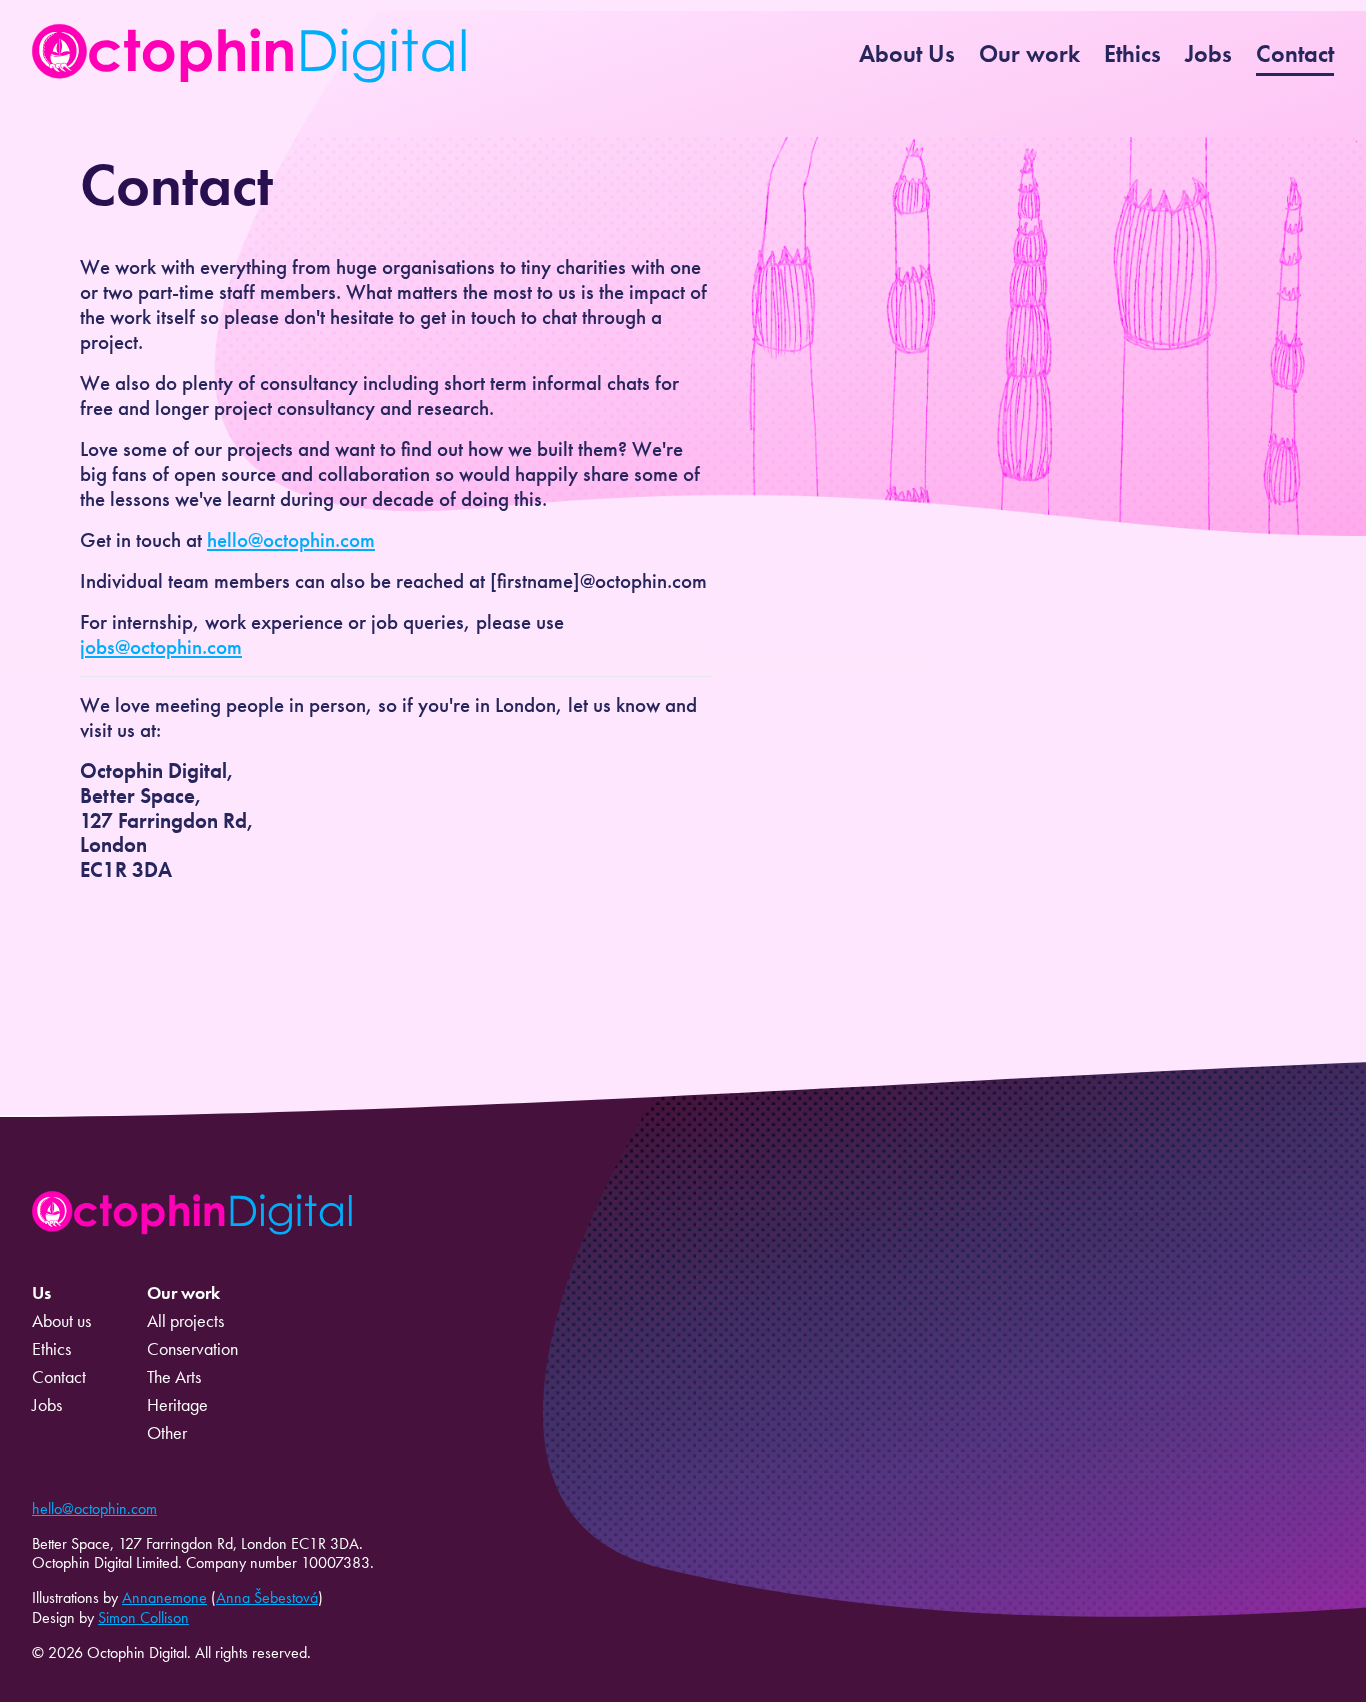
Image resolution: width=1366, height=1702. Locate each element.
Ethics (1132, 53)
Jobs (1208, 53)
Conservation (192, 1349)
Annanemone (164, 1597)
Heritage (177, 1405)
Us (41, 1293)
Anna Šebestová (267, 1597)
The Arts (174, 1377)
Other (167, 1433)
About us (61, 1321)
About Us (907, 53)
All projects (185, 1321)
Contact (1295, 53)
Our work (1029, 53)
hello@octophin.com (291, 540)
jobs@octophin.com (161, 647)
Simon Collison (143, 1617)
